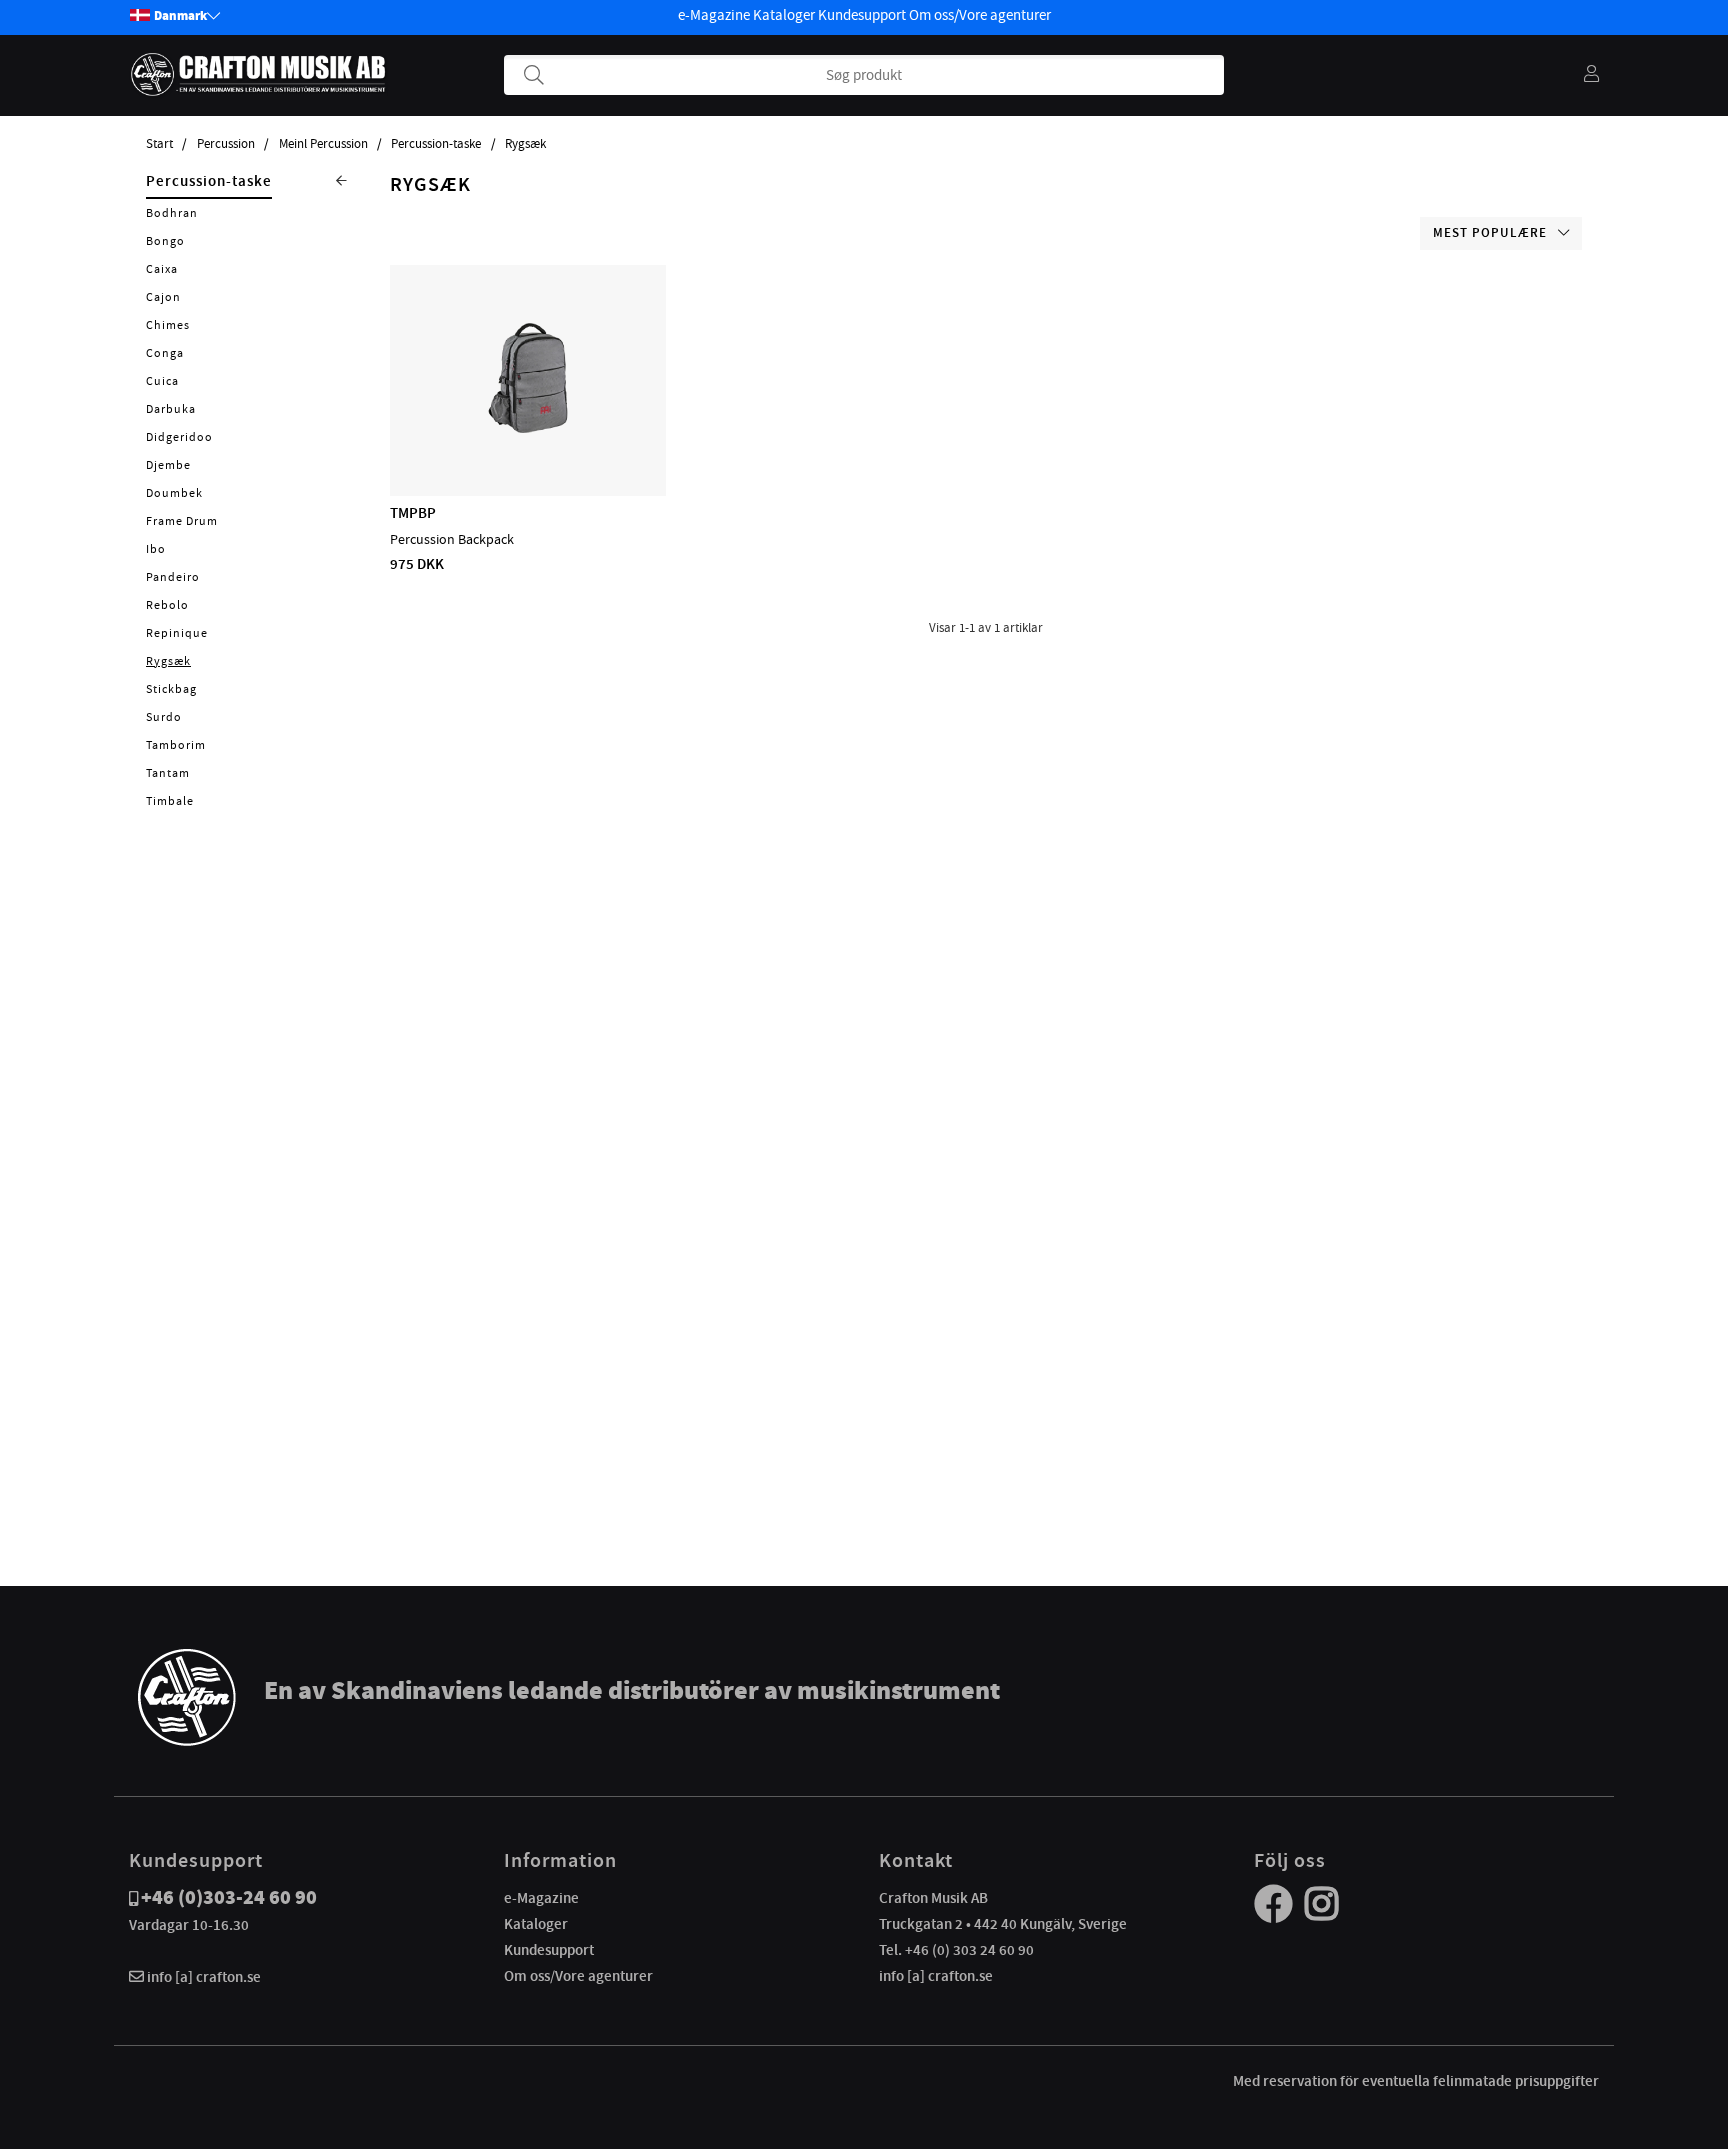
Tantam (168, 773)
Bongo (165, 241)
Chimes (168, 325)
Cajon (163, 297)
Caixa (162, 269)
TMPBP (413, 513)
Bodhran (172, 213)
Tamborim (176, 745)
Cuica (162, 381)
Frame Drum (182, 521)
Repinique (177, 633)
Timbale (170, 801)
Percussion (226, 144)
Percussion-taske (436, 144)
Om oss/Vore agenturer (980, 15)
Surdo (164, 717)
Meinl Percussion (323, 144)
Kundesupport (862, 15)
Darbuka (171, 409)
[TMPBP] (528, 438)
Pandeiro (173, 577)
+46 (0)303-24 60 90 (229, 1897)
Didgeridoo (179, 437)
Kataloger (784, 15)
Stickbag (171, 689)
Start (159, 144)
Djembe (168, 465)
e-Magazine (714, 15)
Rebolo (167, 605)
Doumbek (174, 493)
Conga (165, 353)
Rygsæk (525, 144)
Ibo (156, 549)
